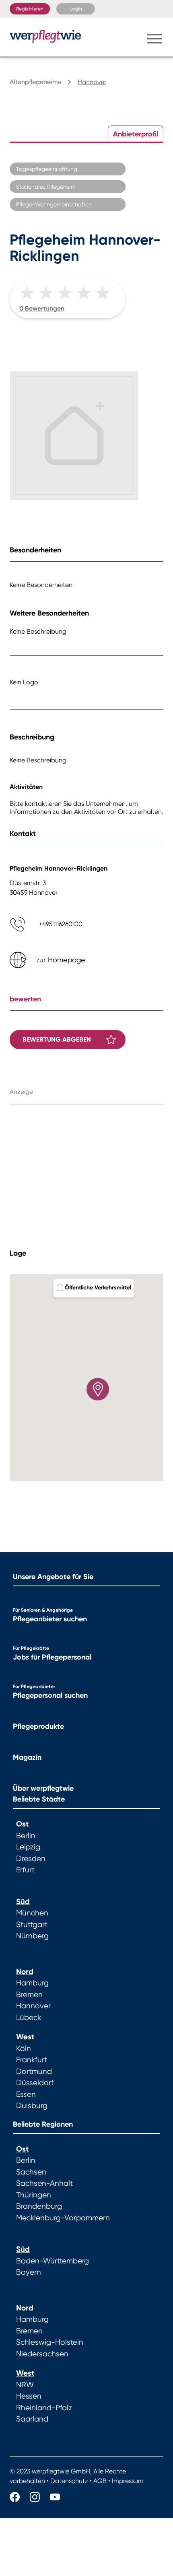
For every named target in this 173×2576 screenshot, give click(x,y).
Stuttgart (32, 1925)
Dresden (31, 1859)
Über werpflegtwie (43, 1788)
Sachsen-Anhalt (44, 2183)
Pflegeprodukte (38, 1726)
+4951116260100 (61, 924)
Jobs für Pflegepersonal (52, 1657)
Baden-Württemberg (53, 2261)
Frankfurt (32, 2060)
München (32, 1913)
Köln (24, 2049)
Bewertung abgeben (57, 1039)
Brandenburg (39, 2206)
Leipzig (28, 1847)
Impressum (128, 2481)
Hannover (33, 2006)
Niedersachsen (42, 2354)
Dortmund (34, 2072)
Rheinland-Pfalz (44, 2408)
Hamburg (32, 1983)
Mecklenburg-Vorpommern (63, 2218)
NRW (25, 2385)
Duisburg (32, 2106)
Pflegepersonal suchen (50, 1695)
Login (76, 9)
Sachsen (31, 2172)
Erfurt (25, 1870)
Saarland (32, 2419)
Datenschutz (69, 2481)
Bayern (29, 2272)
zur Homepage (61, 960)
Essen (26, 2094)
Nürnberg (32, 1936)
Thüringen (34, 2195)
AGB (100, 2481)
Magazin (27, 1757)
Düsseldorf (35, 2083)
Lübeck (29, 2018)
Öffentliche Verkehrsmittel (98, 1288)
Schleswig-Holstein (50, 2342)
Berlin (26, 1836)
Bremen (29, 1995)
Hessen (29, 2396)
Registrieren (30, 9)
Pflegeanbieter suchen (50, 1619)
